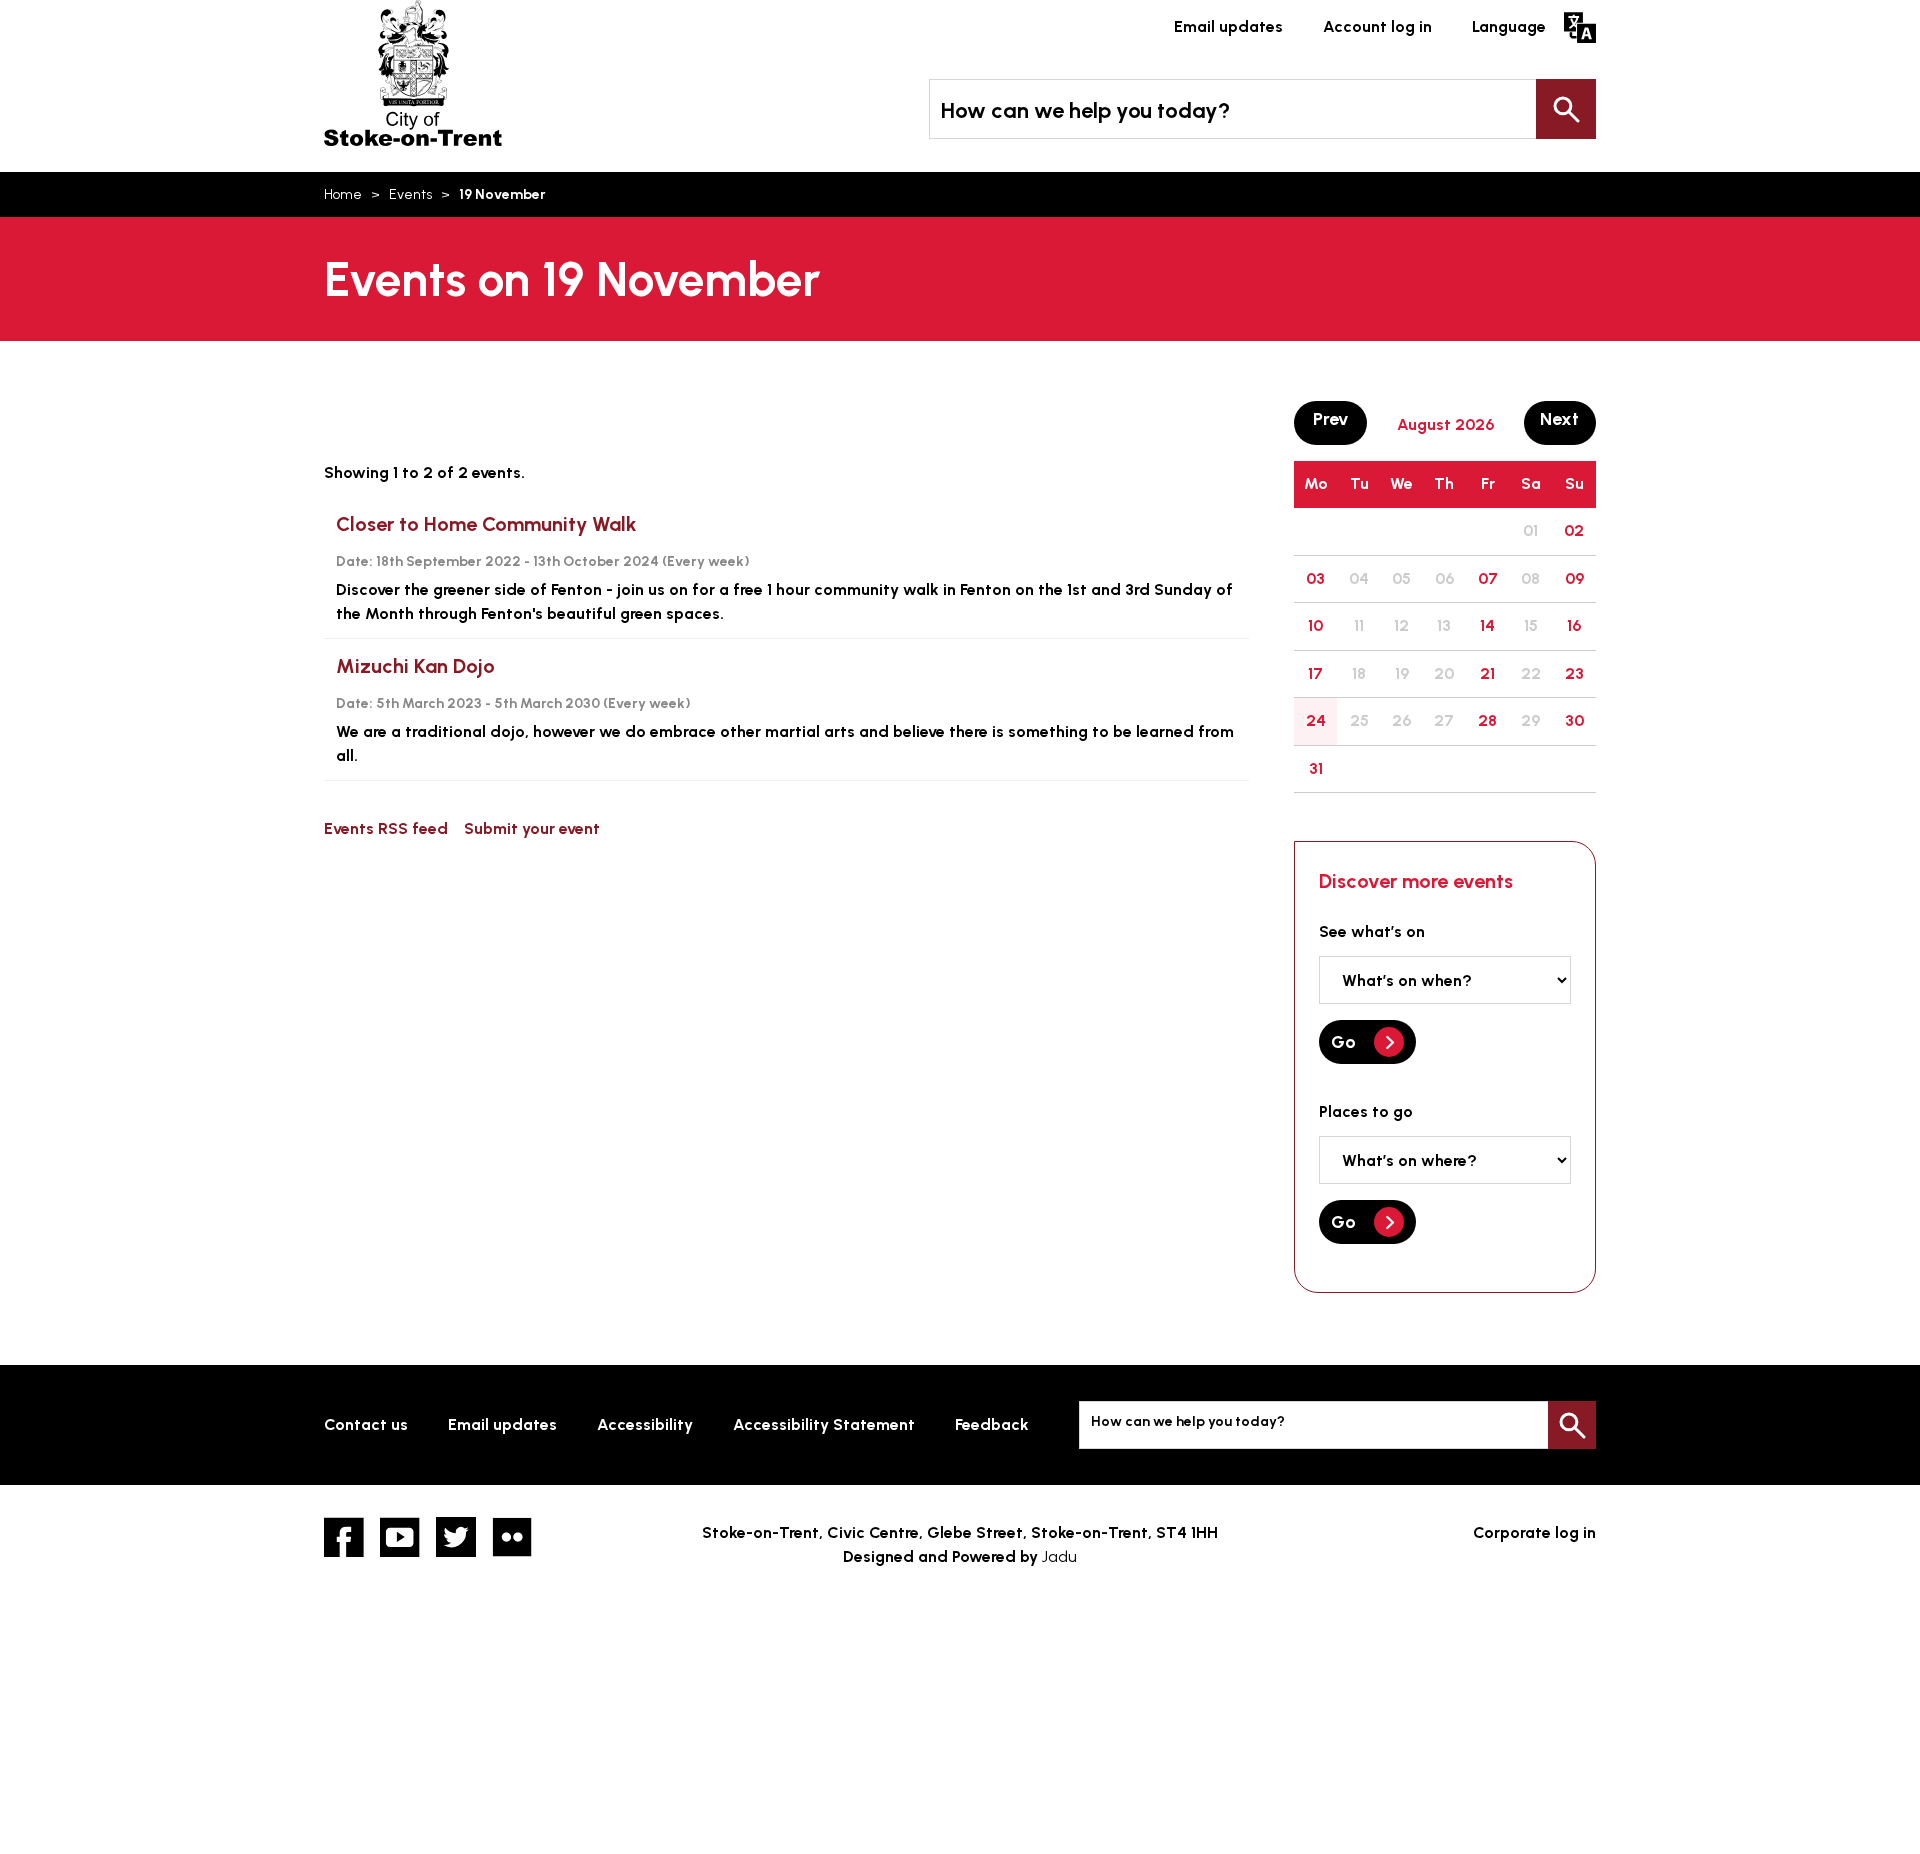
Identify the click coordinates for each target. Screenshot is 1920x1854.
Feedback (992, 1424)
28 (1487, 720)
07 (1488, 578)
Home (343, 194)
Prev (1339, 418)
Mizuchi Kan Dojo (415, 666)
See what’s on (1372, 931)
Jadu (1059, 1556)
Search (1566, 109)
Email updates (1228, 26)
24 (1316, 720)
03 (1315, 578)
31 (1316, 768)
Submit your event (532, 828)
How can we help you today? (1085, 110)
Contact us (366, 1424)
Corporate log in (1534, 1532)
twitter (456, 1537)
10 (1315, 625)
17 (1315, 673)
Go (1343, 1042)
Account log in (1377, 26)
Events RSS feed (386, 828)
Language (1509, 26)
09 (1574, 578)
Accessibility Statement (824, 1424)
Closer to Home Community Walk (486, 524)
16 (1574, 625)
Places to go (1366, 1111)
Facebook (344, 1537)
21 (1487, 673)
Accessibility (645, 1424)
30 (1574, 720)
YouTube (400, 1537)
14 (1487, 625)
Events (410, 194)
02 (1574, 530)
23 (1574, 673)
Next (1568, 418)
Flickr (512, 1537)
